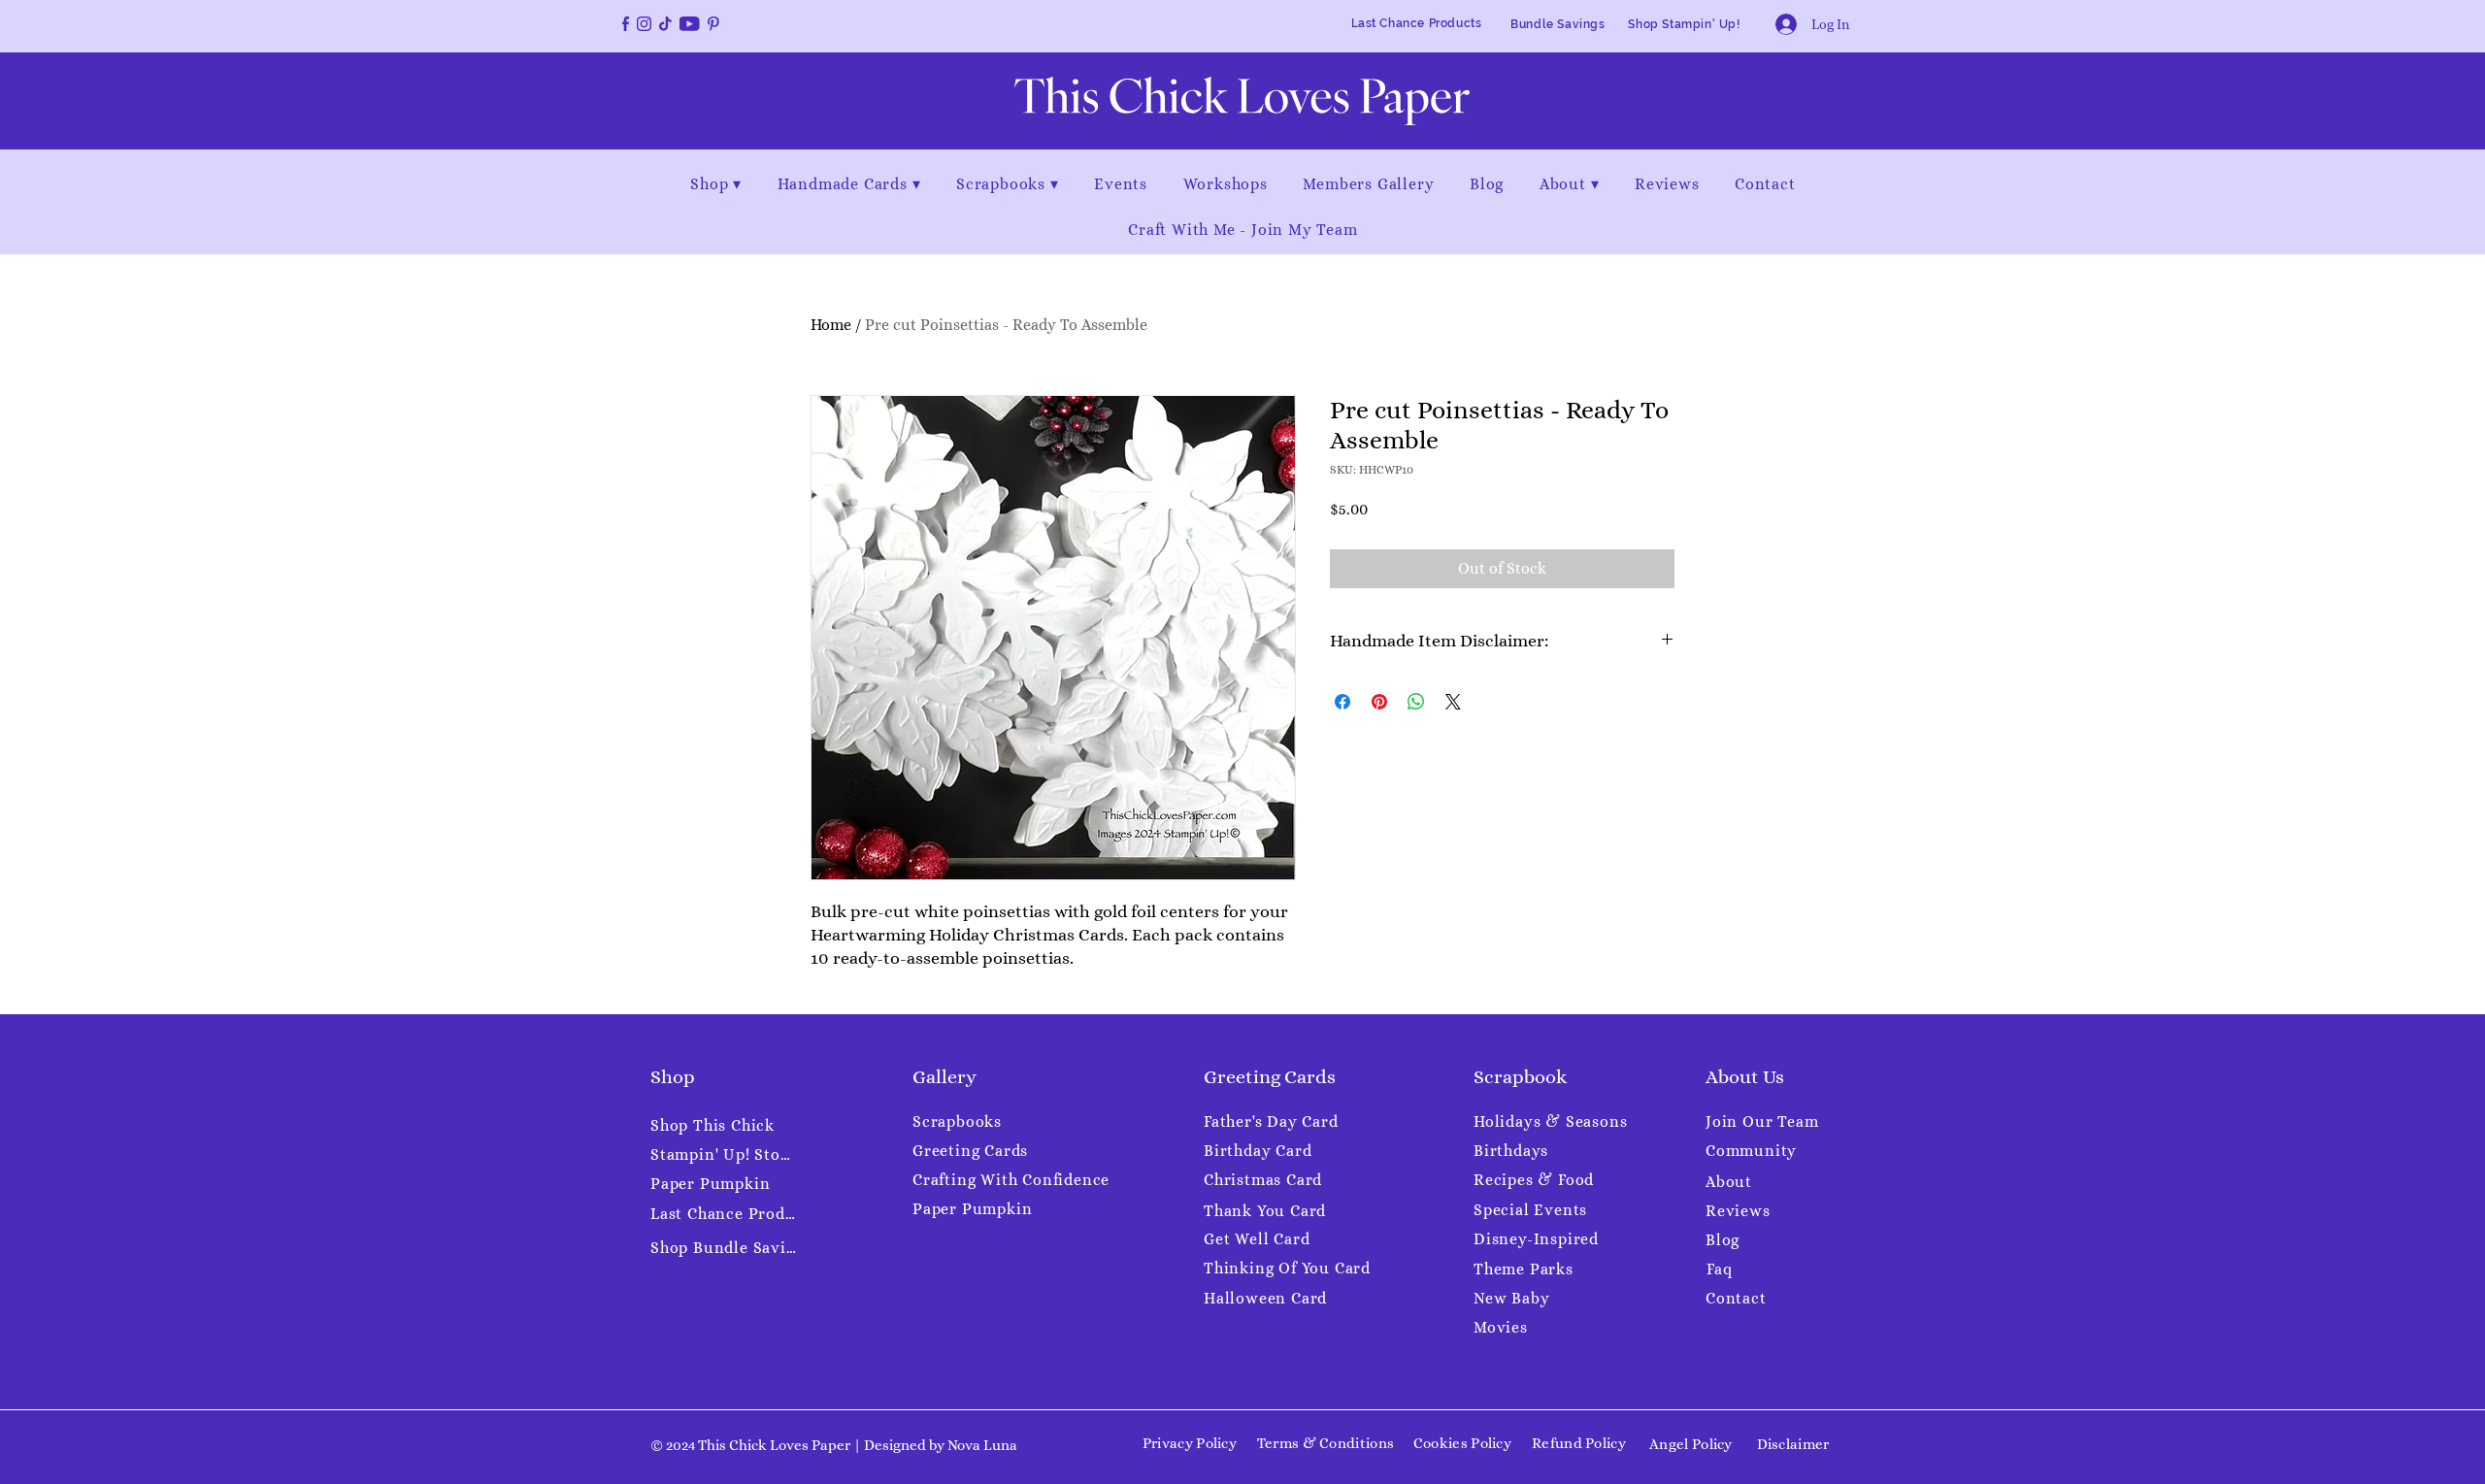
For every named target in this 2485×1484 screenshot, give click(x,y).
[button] (716, 184)
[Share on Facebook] (1342, 702)
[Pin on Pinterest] (1379, 702)
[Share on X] (1453, 702)
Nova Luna (982, 1445)
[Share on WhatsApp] (1416, 702)
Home (831, 325)
